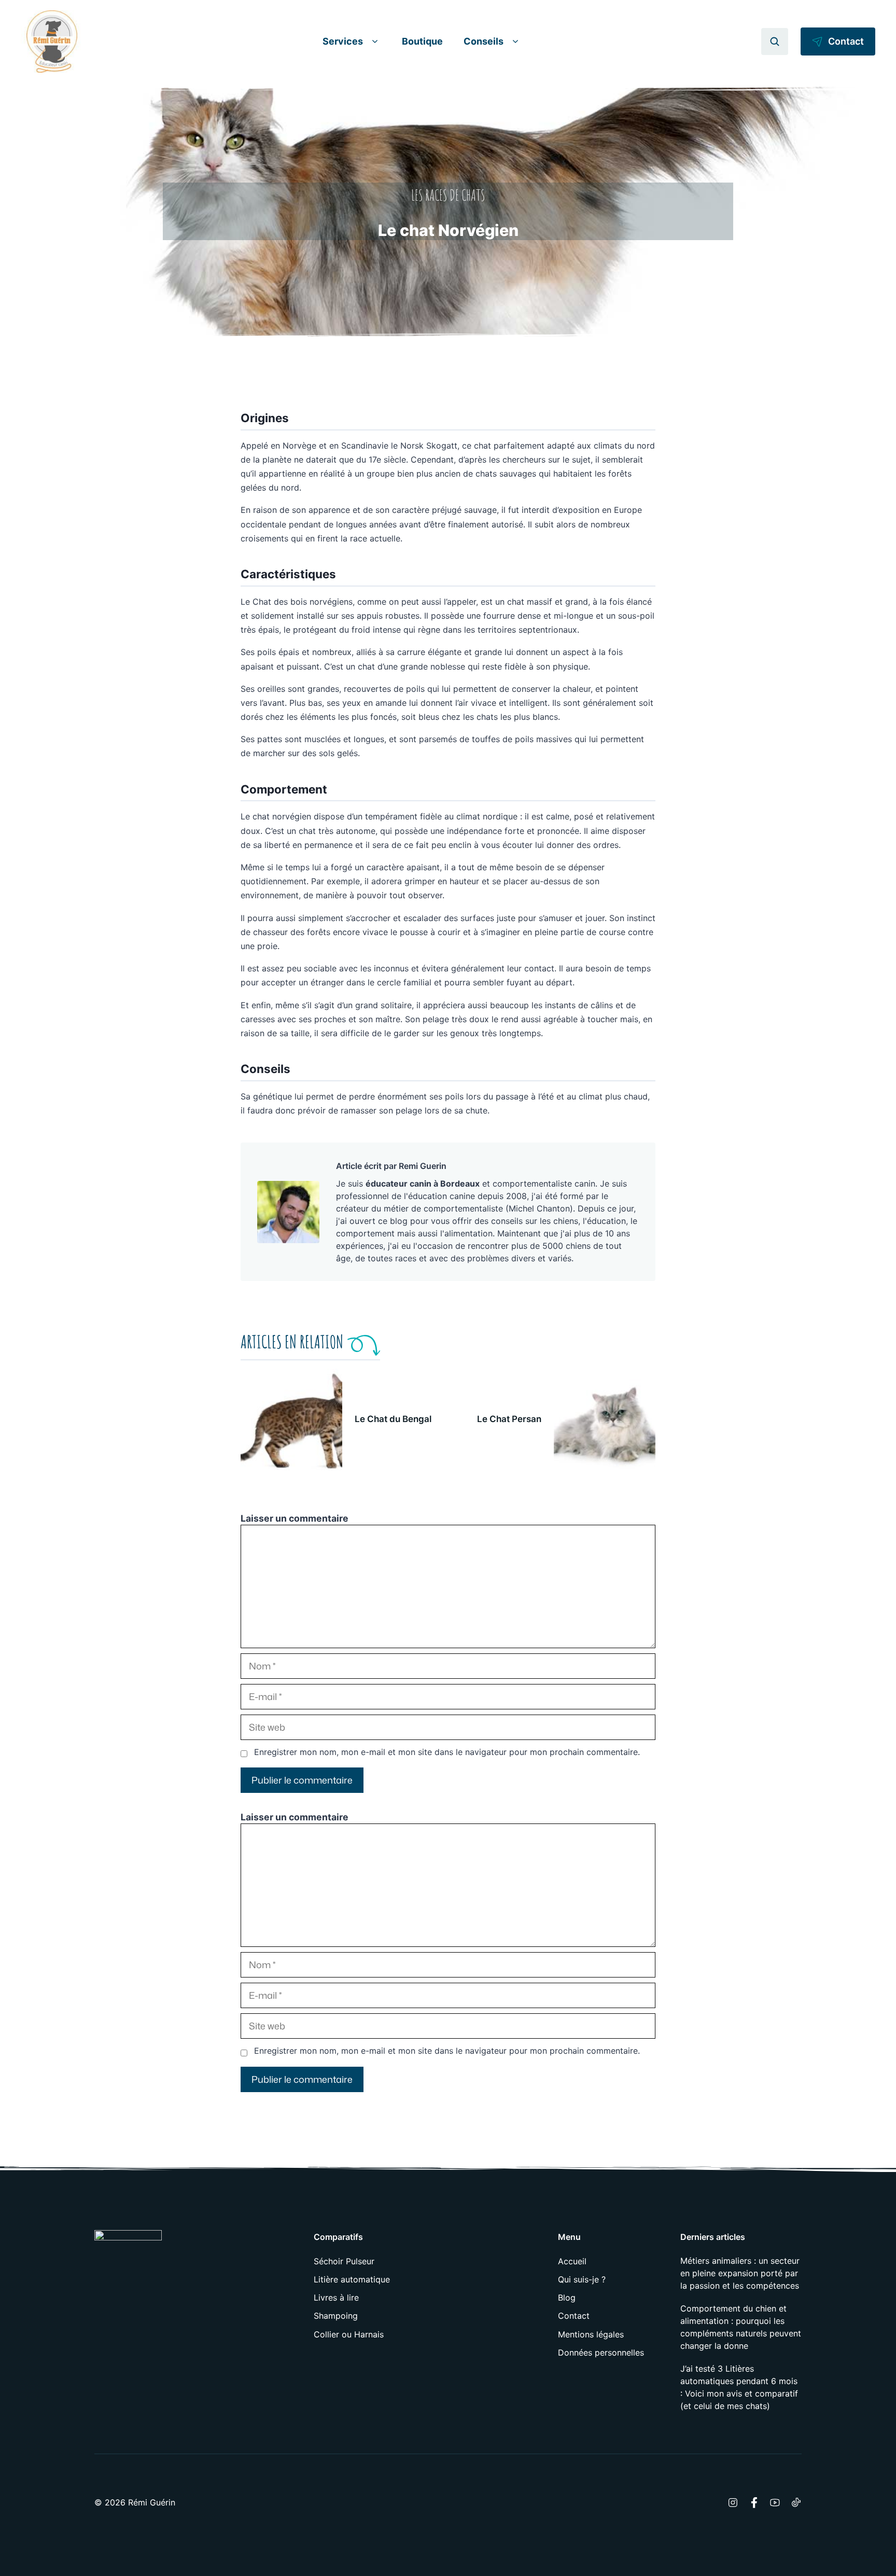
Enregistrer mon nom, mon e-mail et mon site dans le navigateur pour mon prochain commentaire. (447, 1752)
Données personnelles (601, 2352)
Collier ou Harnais (349, 2334)
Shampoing (336, 2316)
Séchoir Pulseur (344, 2261)
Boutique (422, 41)
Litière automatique (352, 2279)
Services (343, 41)
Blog (567, 2297)
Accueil (572, 2261)
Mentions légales (591, 2334)
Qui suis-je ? (582, 2279)
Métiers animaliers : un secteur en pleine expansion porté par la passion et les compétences (740, 2273)
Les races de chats (448, 195)
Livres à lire (336, 2297)
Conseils (484, 41)
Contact (574, 2316)
